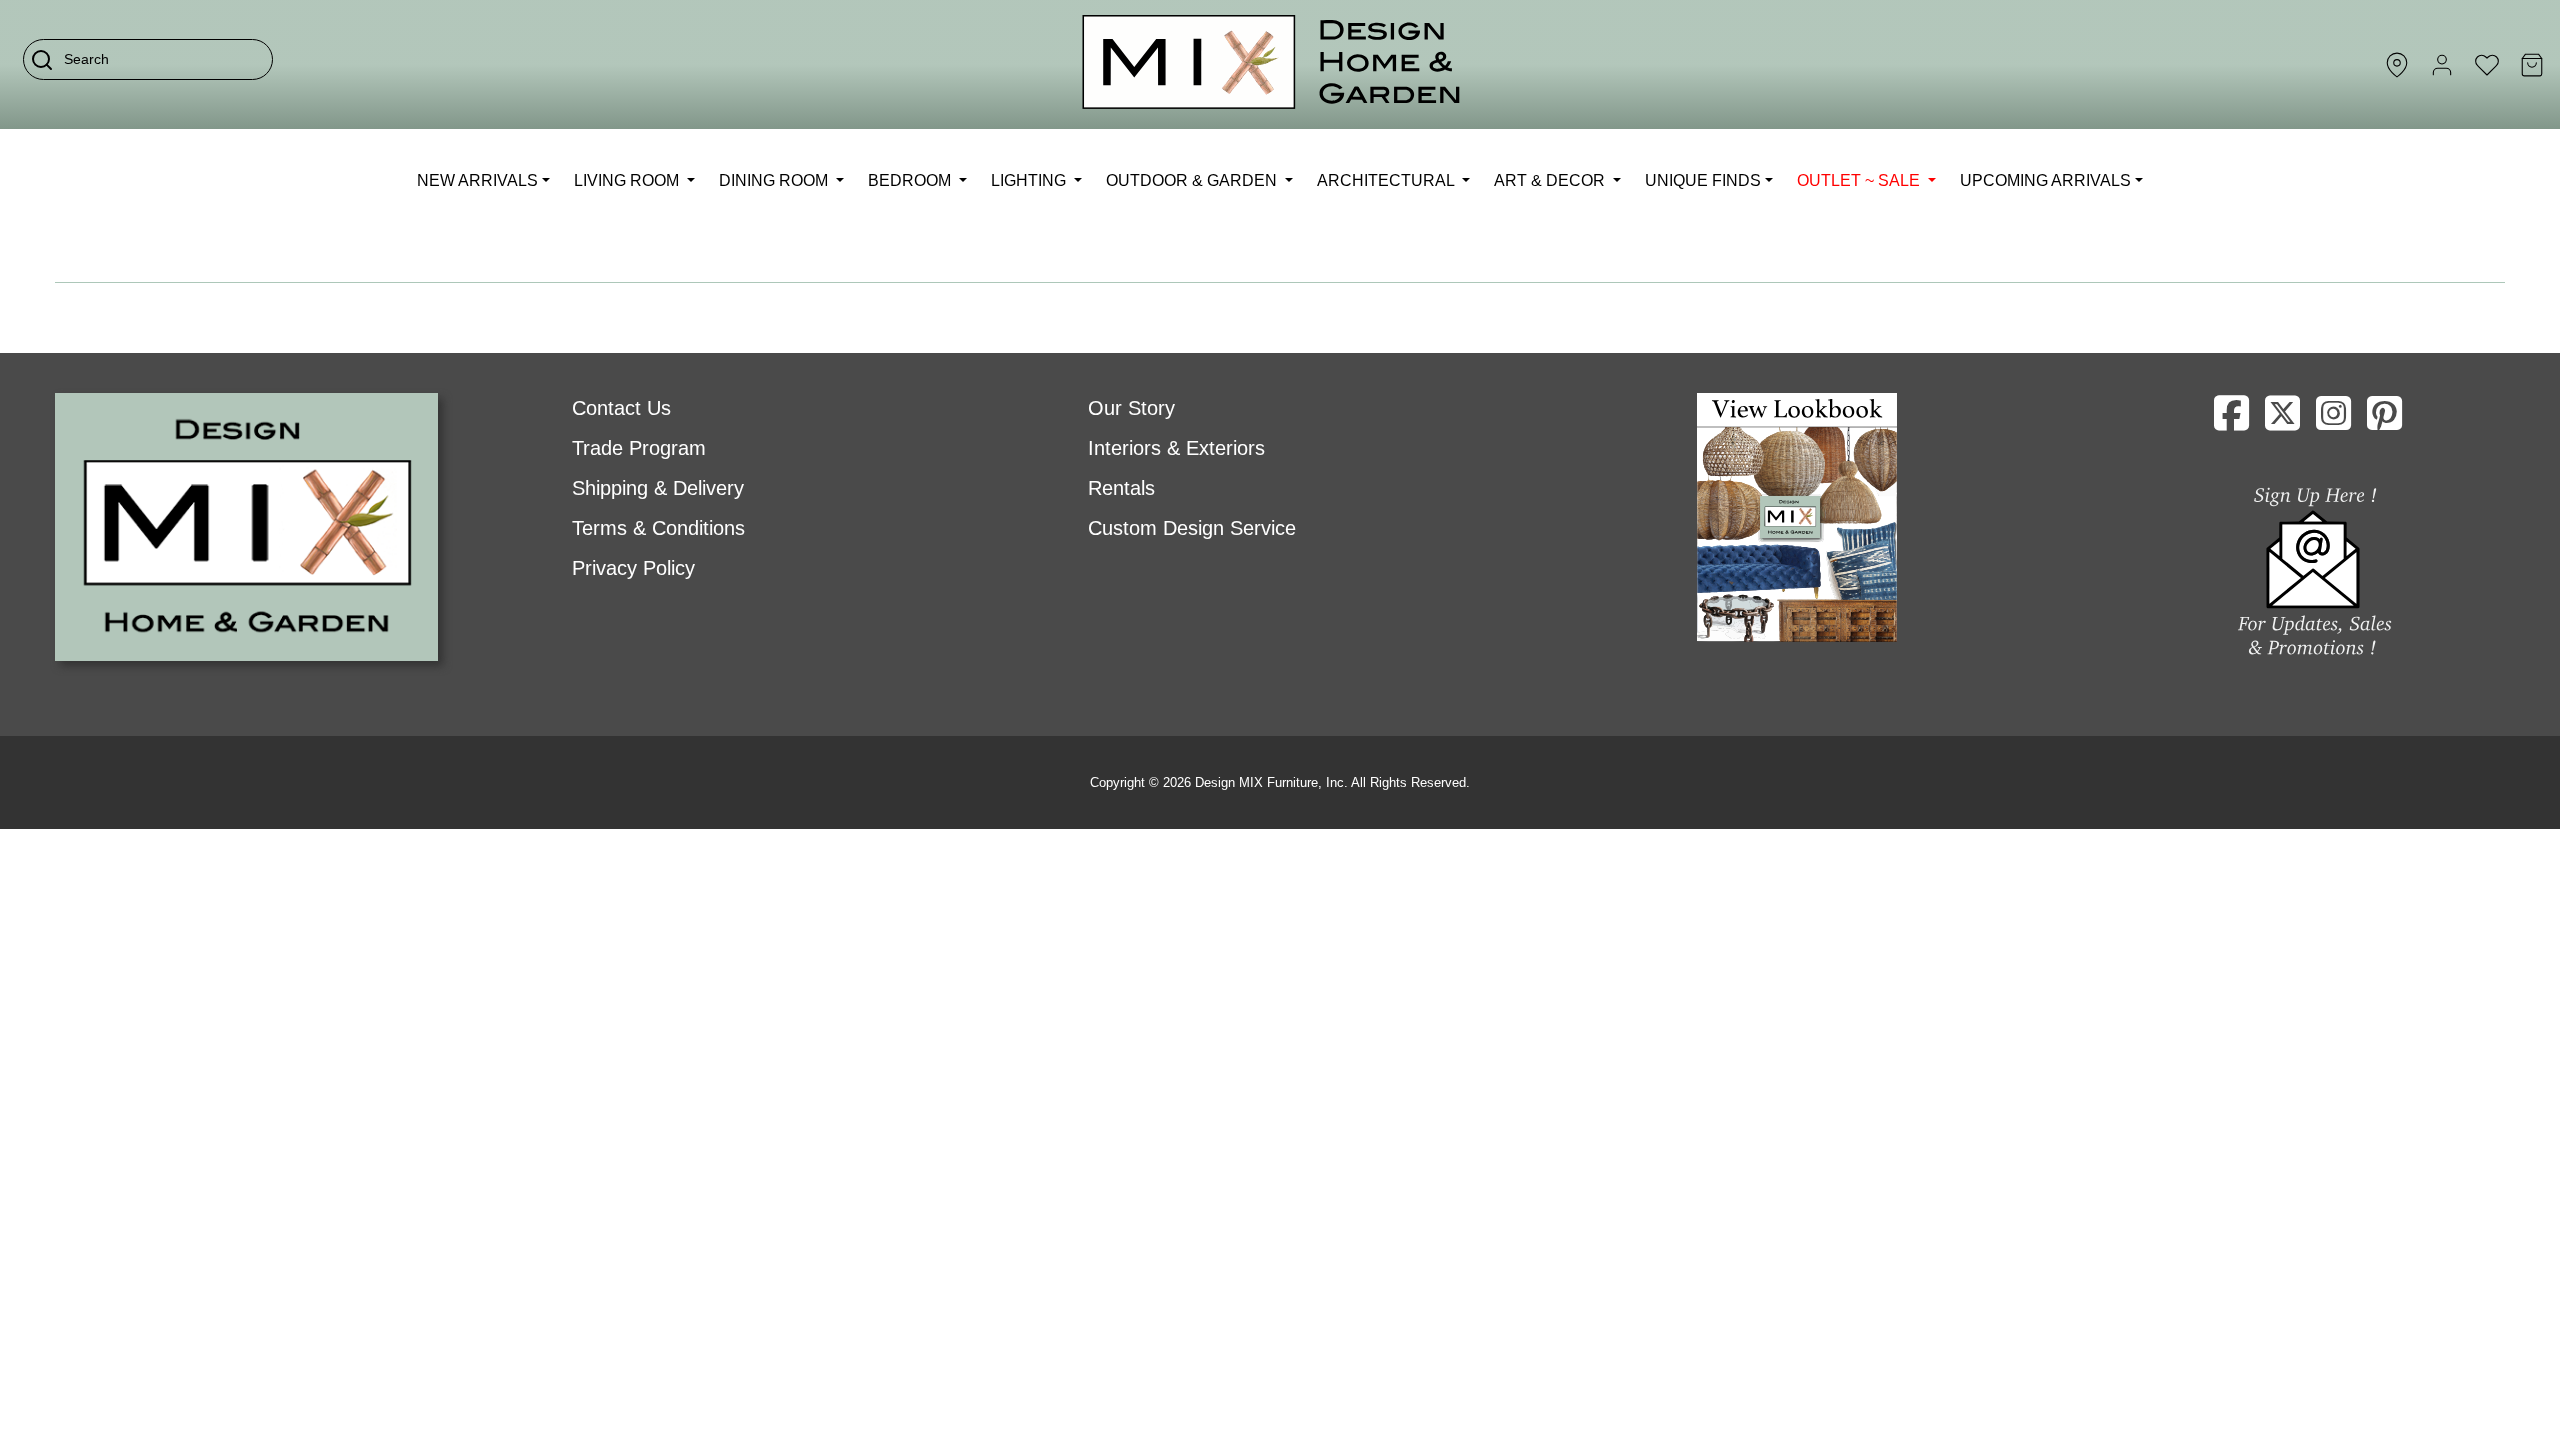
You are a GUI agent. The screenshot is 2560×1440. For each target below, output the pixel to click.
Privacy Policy (633, 568)
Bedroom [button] (911, 180)
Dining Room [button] (775, 180)
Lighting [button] (1030, 180)
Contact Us (621, 408)
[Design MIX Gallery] (1272, 64)
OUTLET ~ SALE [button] (1860, 180)
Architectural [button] (1387, 180)
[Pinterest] (2384, 421)
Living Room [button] (628, 180)
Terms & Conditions (658, 528)
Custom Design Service (1192, 528)
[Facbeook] (2231, 421)
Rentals (1121, 488)
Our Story (1131, 408)
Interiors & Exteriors (1176, 448)
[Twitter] (2282, 421)
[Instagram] (2333, 421)
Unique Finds (1703, 180)
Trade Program (639, 448)
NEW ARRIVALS (477, 180)
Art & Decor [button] (1551, 180)
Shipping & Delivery (658, 488)
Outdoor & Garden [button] (1193, 180)
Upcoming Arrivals (2045, 180)
